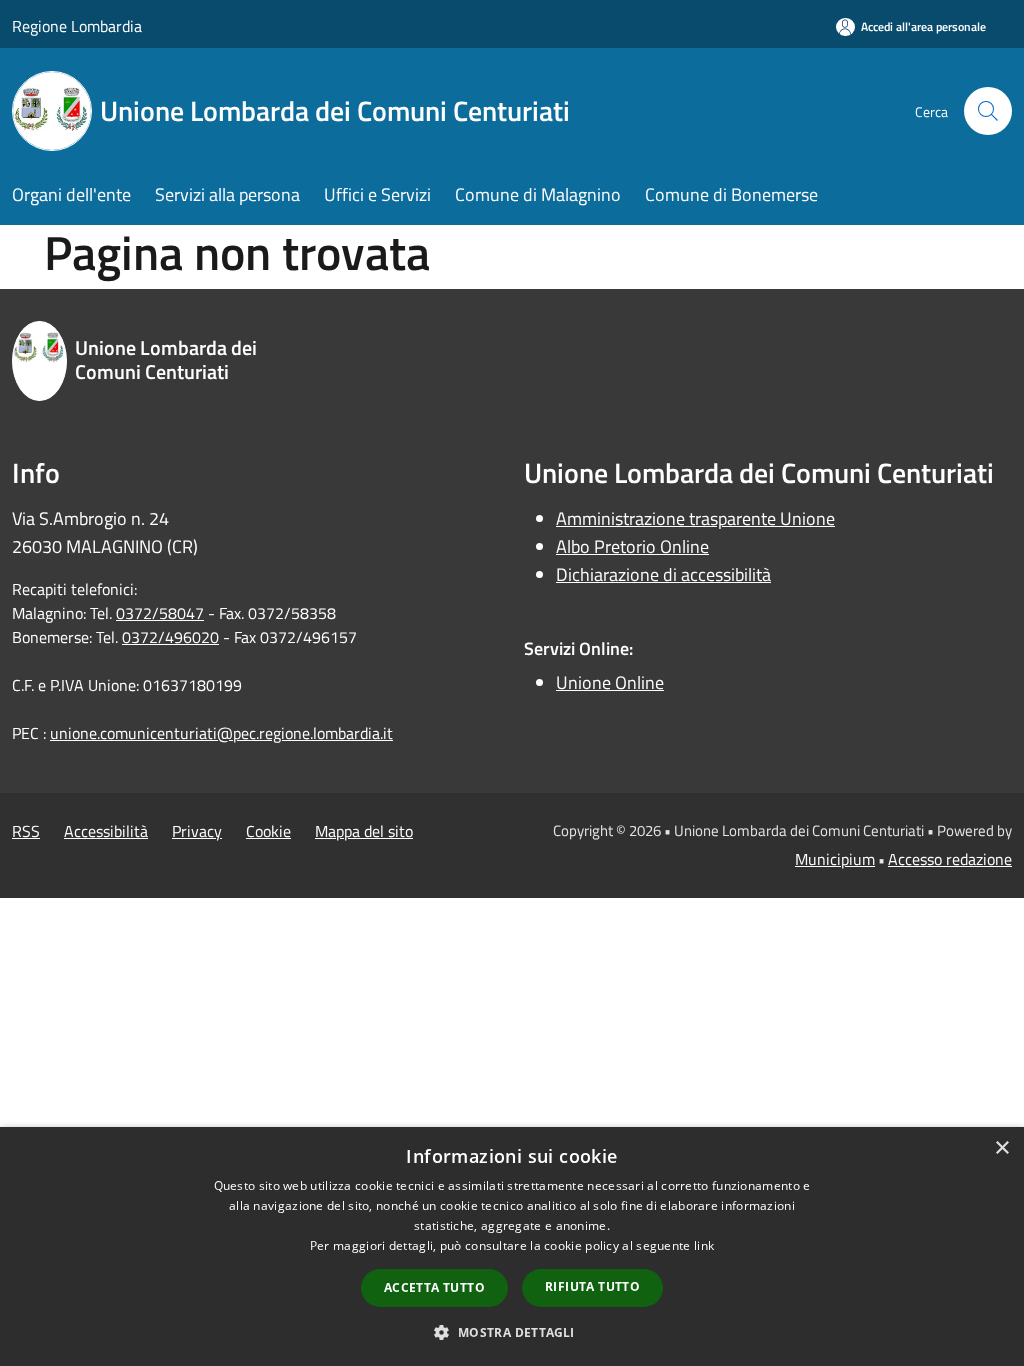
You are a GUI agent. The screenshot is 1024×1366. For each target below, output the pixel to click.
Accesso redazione (950, 859)
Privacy (197, 831)
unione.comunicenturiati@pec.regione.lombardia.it (221, 733)
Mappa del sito (364, 831)
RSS (26, 831)
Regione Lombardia (77, 26)
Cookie (268, 831)
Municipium (835, 859)
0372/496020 (170, 637)
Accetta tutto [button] (434, 1287)
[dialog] (512, 1246)
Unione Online (610, 682)
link (704, 1245)
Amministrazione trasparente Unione (695, 518)
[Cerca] (988, 111)
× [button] (1001, 1148)
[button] (511, 1332)
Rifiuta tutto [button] (592, 1286)
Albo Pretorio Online (632, 546)
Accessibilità (106, 831)
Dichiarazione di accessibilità (663, 574)
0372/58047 (160, 613)
